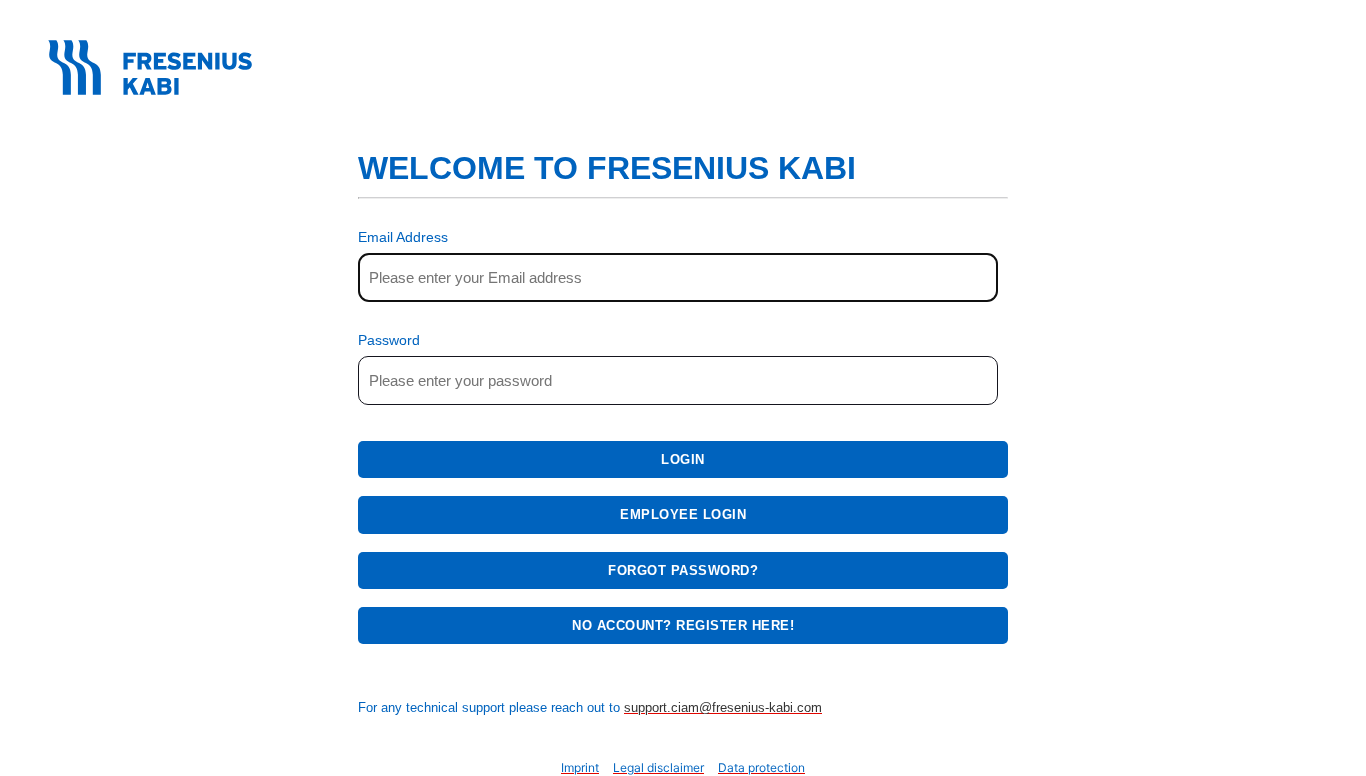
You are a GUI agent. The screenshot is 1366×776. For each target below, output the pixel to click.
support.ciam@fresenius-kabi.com (723, 707)
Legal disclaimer (658, 767)
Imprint (580, 767)
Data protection (761, 767)
